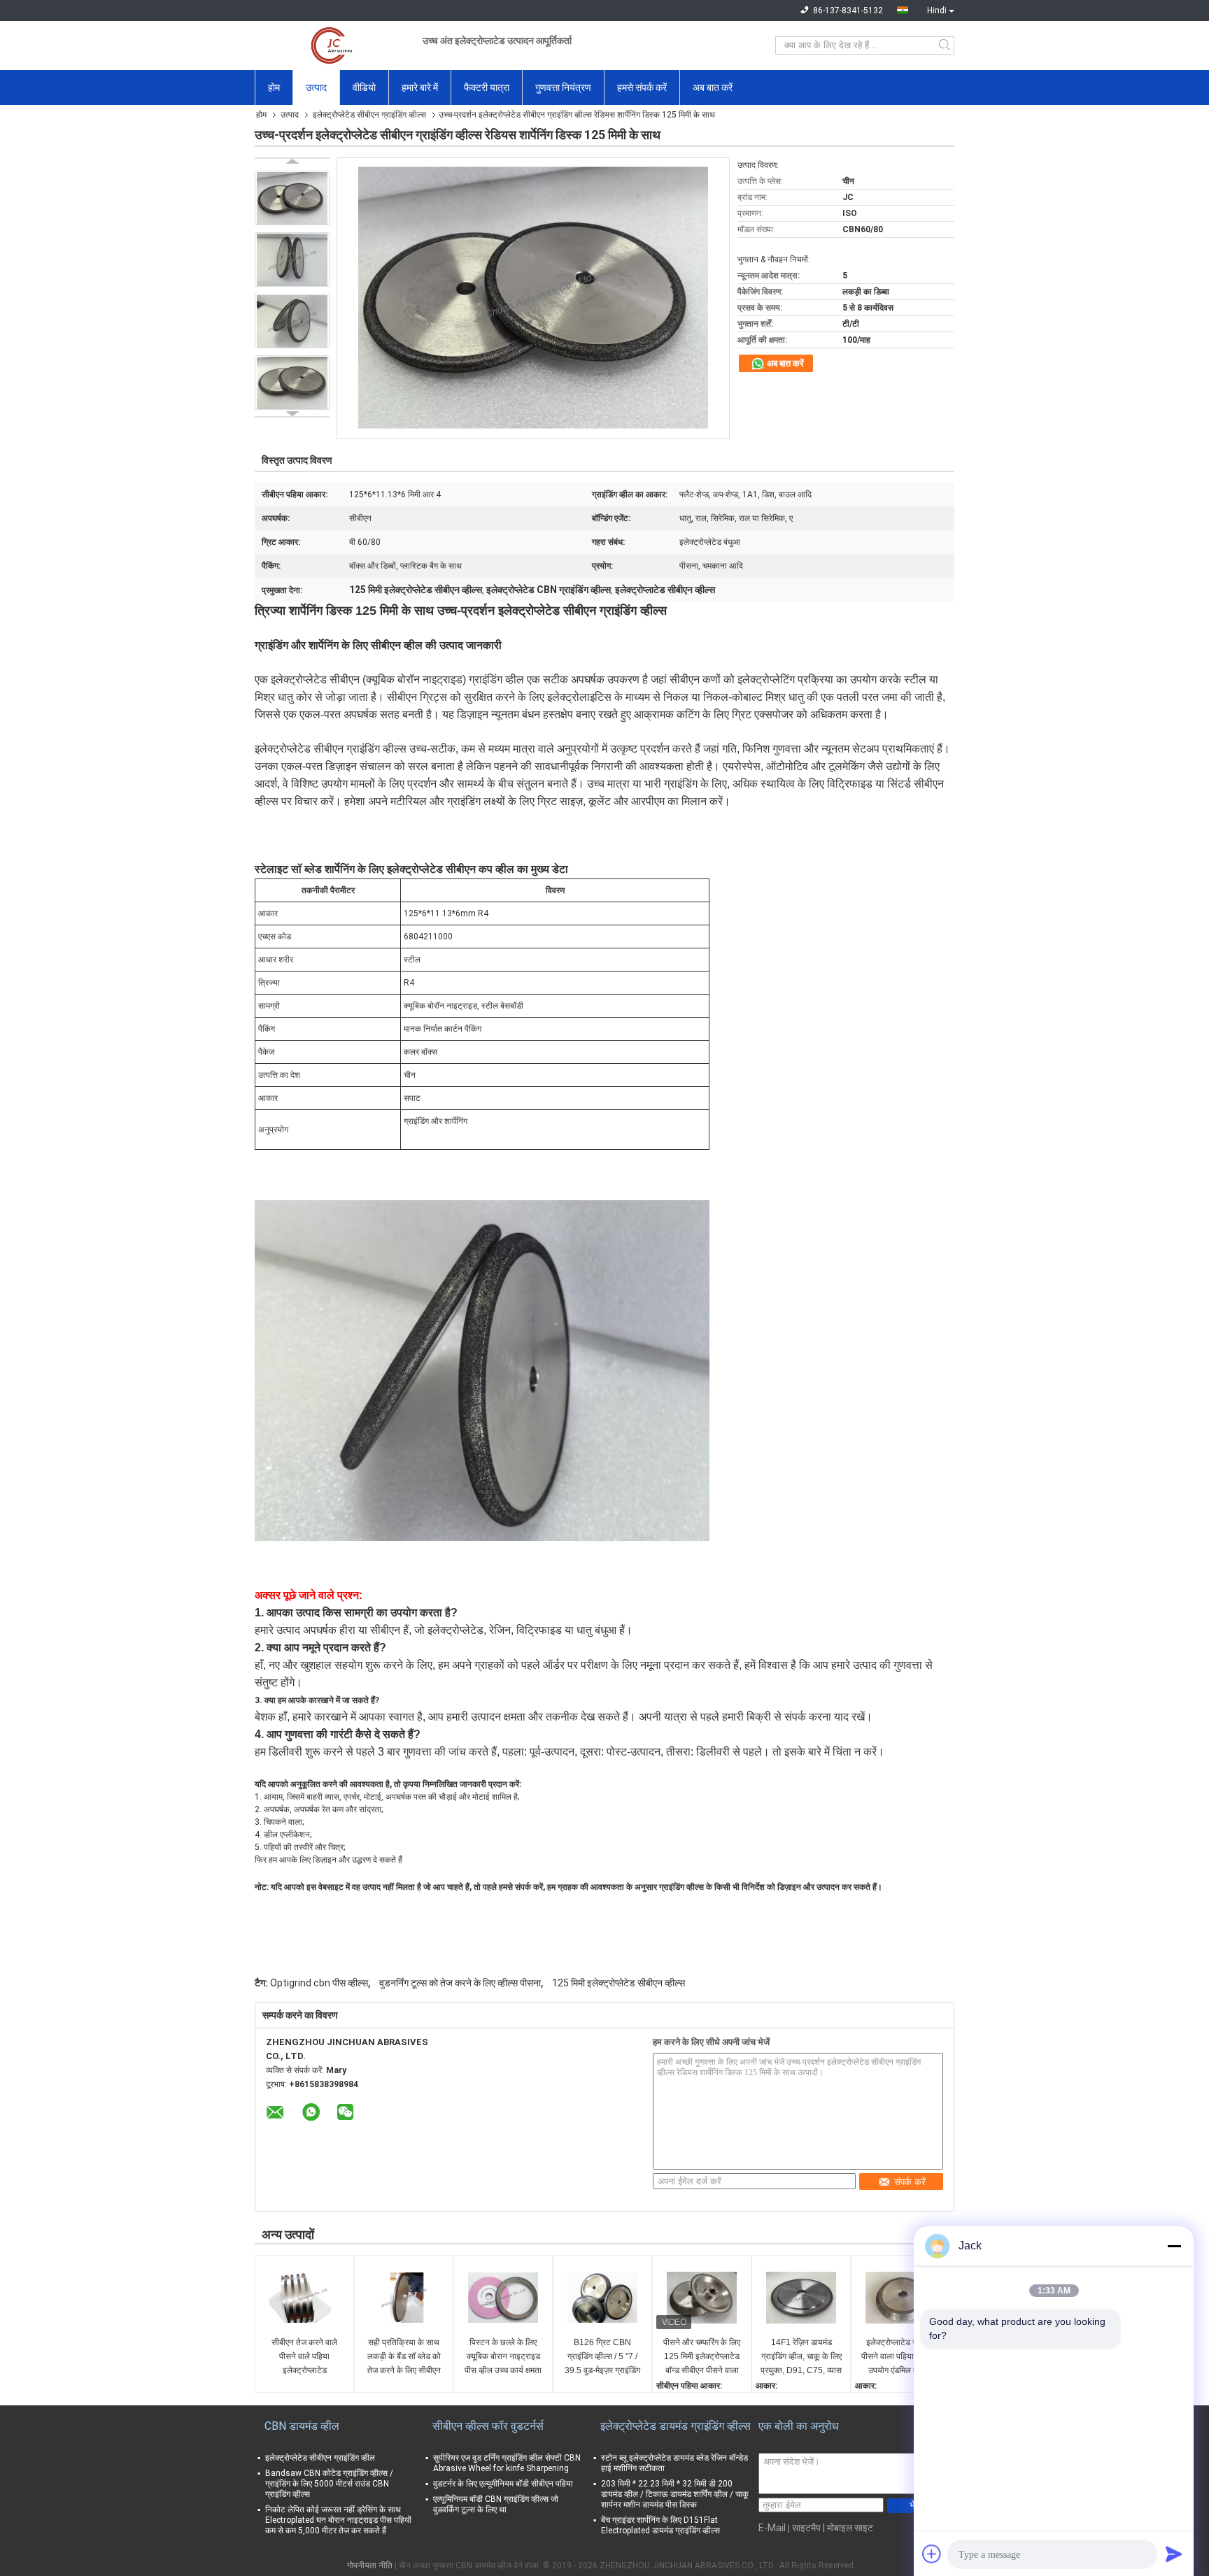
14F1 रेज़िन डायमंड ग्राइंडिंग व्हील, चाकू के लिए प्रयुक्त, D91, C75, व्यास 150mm (801, 2357)
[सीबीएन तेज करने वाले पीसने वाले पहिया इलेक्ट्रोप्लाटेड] (304, 2298)
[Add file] (932, 2554)
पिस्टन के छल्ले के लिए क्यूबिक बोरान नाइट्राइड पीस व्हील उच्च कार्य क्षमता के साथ (503, 2357)
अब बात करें (713, 87)
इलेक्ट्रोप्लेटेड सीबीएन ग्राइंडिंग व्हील (320, 2458)
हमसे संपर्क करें (642, 87)
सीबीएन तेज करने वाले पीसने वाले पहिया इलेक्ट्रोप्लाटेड (304, 2356)
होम (274, 87)
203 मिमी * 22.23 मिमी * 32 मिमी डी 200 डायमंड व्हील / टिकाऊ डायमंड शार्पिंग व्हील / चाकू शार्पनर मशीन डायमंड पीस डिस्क (675, 2494)
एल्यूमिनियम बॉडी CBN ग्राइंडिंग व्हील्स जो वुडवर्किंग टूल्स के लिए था (496, 2504)
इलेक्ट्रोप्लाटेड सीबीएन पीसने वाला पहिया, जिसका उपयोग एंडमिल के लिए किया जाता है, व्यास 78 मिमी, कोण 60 (900, 2357)
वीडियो (364, 87)
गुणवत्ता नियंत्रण (563, 87)
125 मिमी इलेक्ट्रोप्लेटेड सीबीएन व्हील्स (618, 1983)
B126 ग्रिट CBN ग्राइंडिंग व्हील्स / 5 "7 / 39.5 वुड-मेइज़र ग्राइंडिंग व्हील (602, 2357)
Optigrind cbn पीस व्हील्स (319, 1983)
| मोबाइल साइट (848, 2528)
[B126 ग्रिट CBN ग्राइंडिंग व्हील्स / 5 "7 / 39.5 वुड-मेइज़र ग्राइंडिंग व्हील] (602, 2298)
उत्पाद (316, 87)
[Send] (1174, 2554)
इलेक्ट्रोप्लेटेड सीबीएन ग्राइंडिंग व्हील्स (369, 115)
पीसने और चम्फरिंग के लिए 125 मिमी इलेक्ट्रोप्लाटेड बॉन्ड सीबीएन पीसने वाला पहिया (702, 2357)
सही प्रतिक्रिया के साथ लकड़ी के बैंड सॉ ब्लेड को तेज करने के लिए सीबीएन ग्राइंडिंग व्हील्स (404, 2357)
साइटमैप (806, 2528)
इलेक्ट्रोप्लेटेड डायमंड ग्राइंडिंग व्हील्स (676, 2426)
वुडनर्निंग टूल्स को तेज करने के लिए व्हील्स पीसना (460, 1983)
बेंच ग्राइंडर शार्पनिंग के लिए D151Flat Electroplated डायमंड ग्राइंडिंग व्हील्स (660, 2525)
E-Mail (772, 2528)
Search (946, 45)
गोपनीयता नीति (370, 2566)
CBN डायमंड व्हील (302, 2426)
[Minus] (1174, 2246)
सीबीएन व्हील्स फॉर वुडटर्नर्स (488, 2426)
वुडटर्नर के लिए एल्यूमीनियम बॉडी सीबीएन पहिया (503, 2484)
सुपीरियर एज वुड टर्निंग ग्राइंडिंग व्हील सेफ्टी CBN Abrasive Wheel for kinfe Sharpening (507, 2463)
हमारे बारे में (420, 87)
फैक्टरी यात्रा (487, 87)
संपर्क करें (910, 2182)
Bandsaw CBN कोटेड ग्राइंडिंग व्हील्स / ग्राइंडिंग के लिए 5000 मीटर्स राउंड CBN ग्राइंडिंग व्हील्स (329, 2484)
